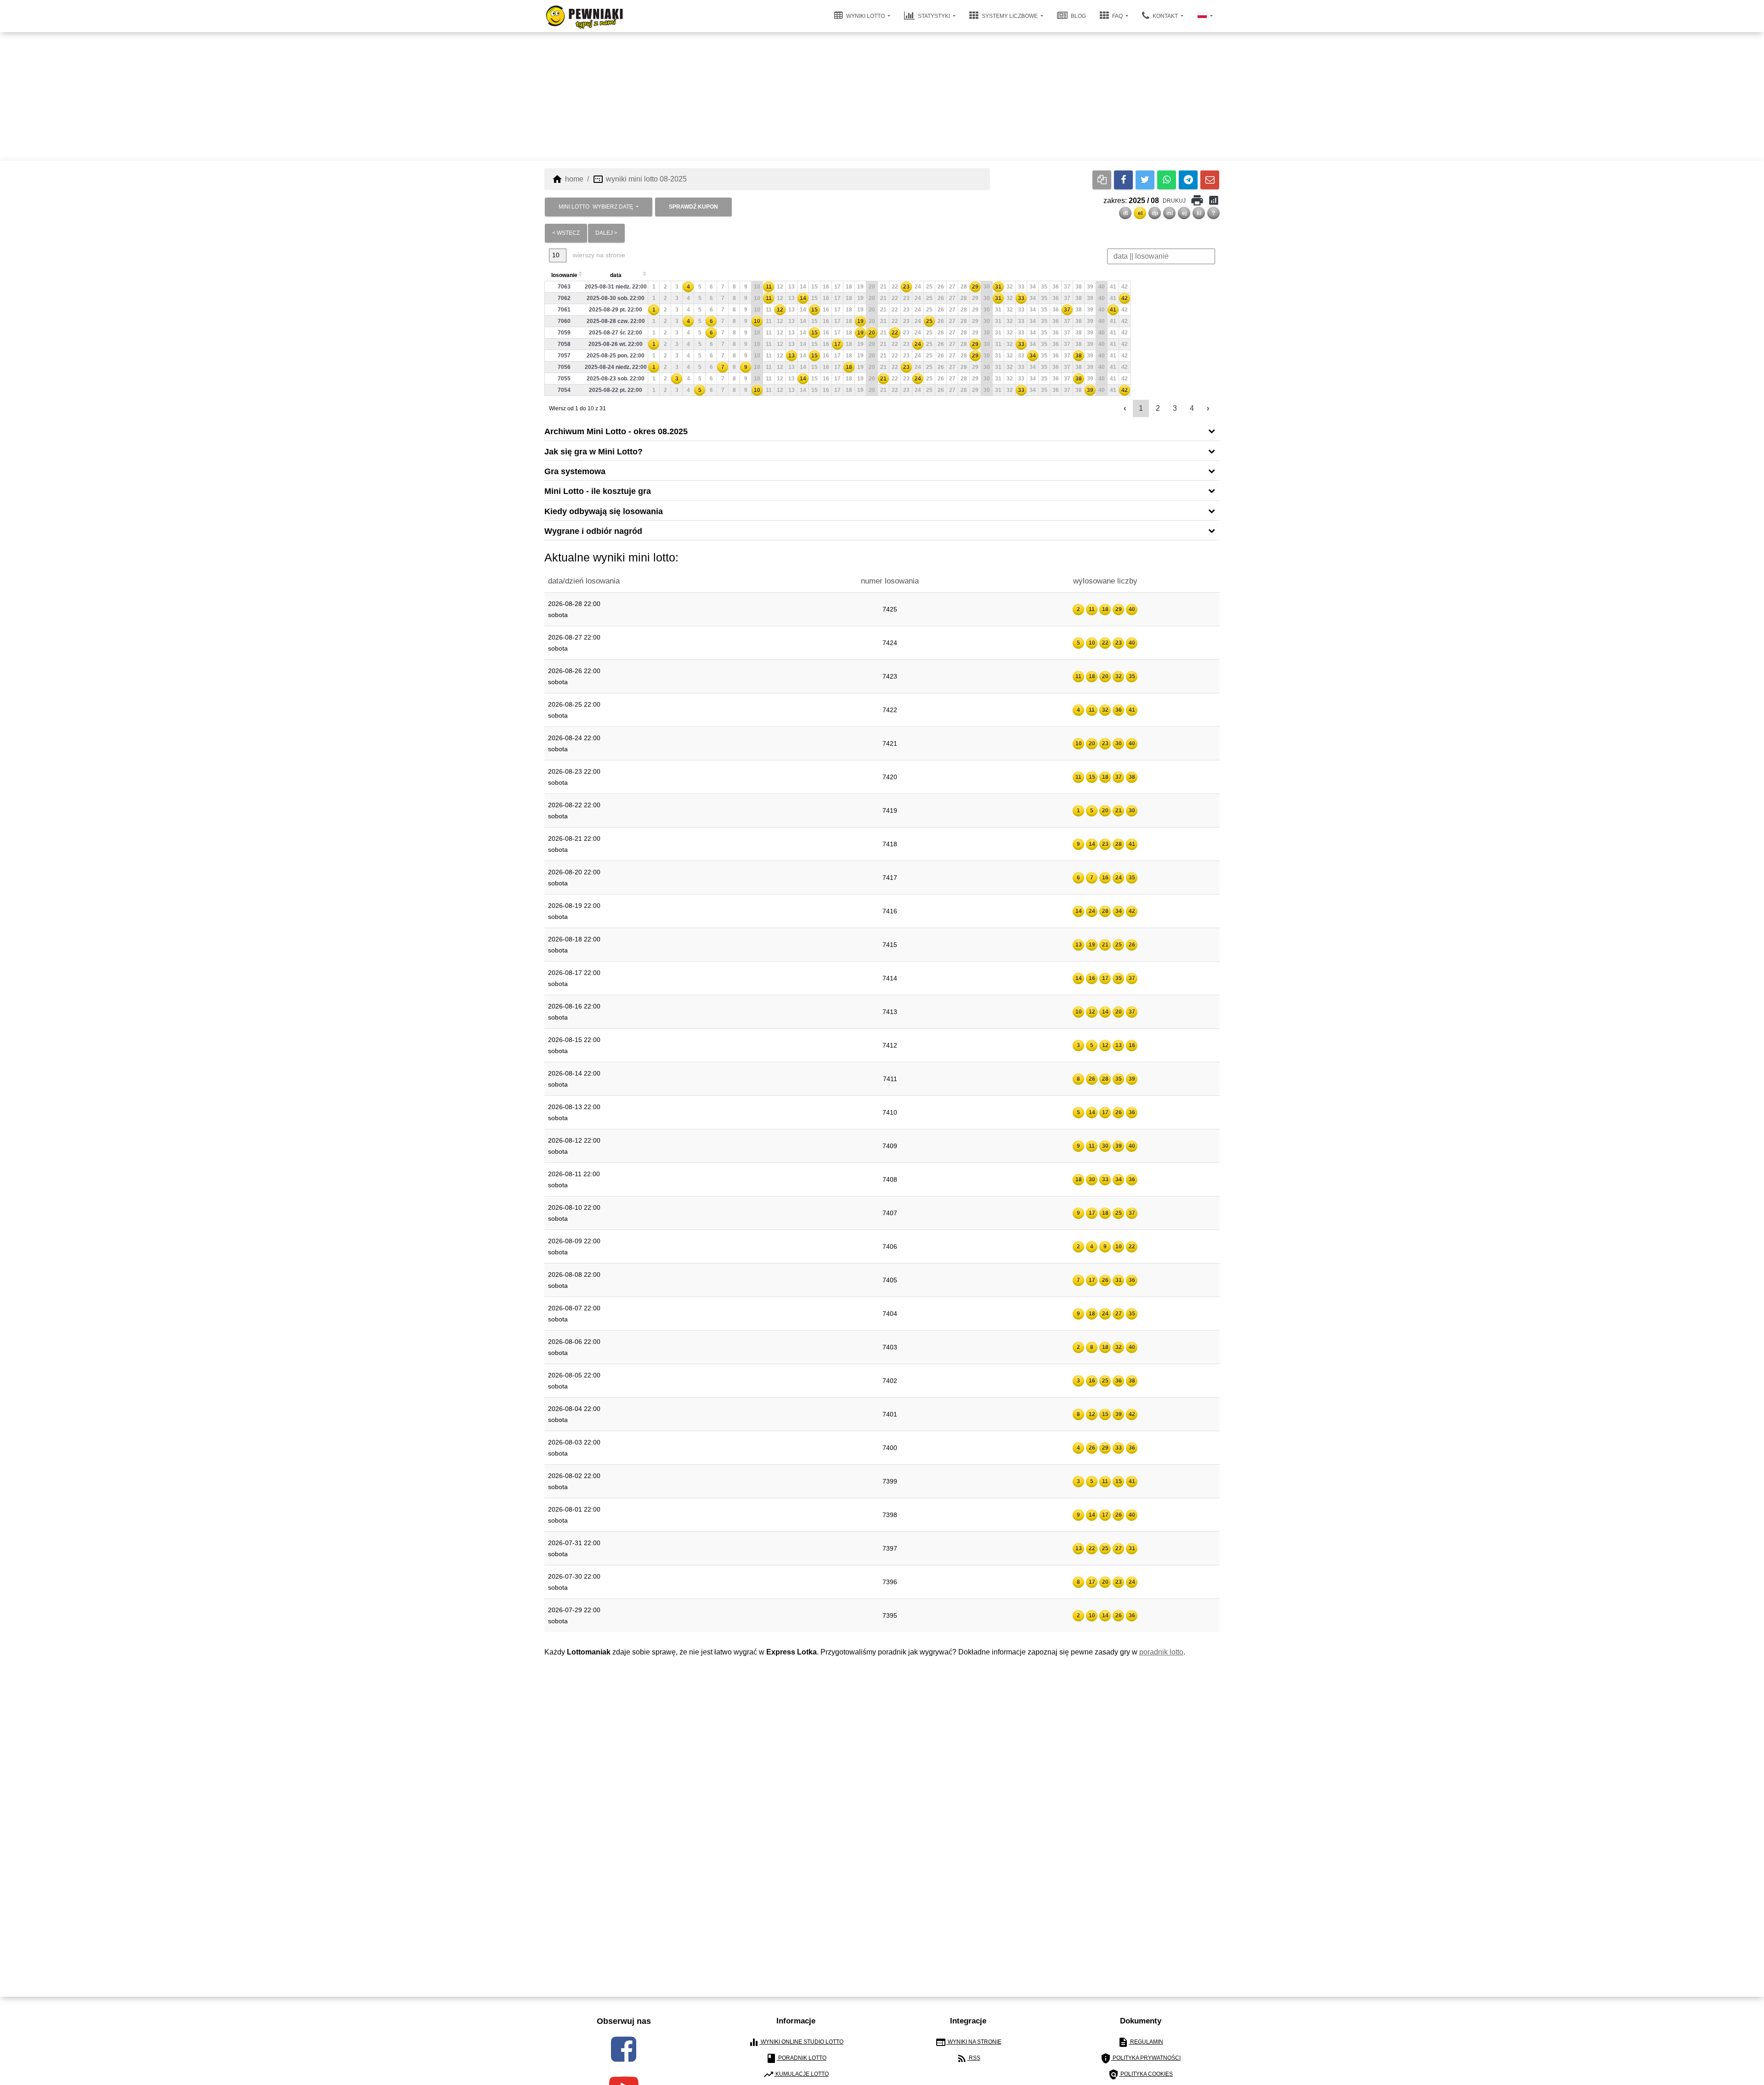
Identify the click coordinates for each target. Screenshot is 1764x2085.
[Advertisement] (882, 96)
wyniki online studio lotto (796, 2042)
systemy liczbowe (1010, 16)
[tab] (882, 431)
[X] (1145, 180)
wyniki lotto (865, 16)
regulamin (1140, 2042)
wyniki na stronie (968, 2042)
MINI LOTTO (596, 207)
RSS (968, 2058)
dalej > (606, 233)
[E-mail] (1210, 180)
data (616, 275)
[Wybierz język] (1205, 16)
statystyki (934, 16)
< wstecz (566, 233)
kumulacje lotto (796, 2074)
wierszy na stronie (598, 255)
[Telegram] (1188, 180)
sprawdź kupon (693, 207)
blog (1078, 16)
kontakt (1165, 16)
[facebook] (624, 2049)
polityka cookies (1140, 2074)
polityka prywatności (1140, 2058)
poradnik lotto (1161, 1652)
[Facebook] (1123, 180)
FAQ (1117, 16)
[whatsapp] (1167, 180)
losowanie (564, 275)
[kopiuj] (1102, 180)
